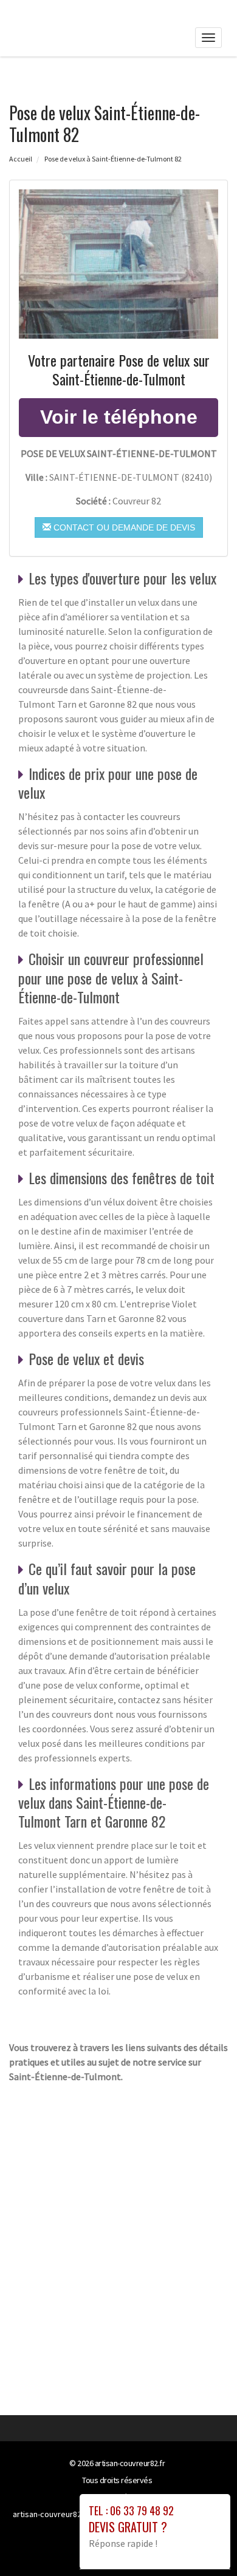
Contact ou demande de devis (123, 527)
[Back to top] (204, 2543)
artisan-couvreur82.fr (130, 2463)
